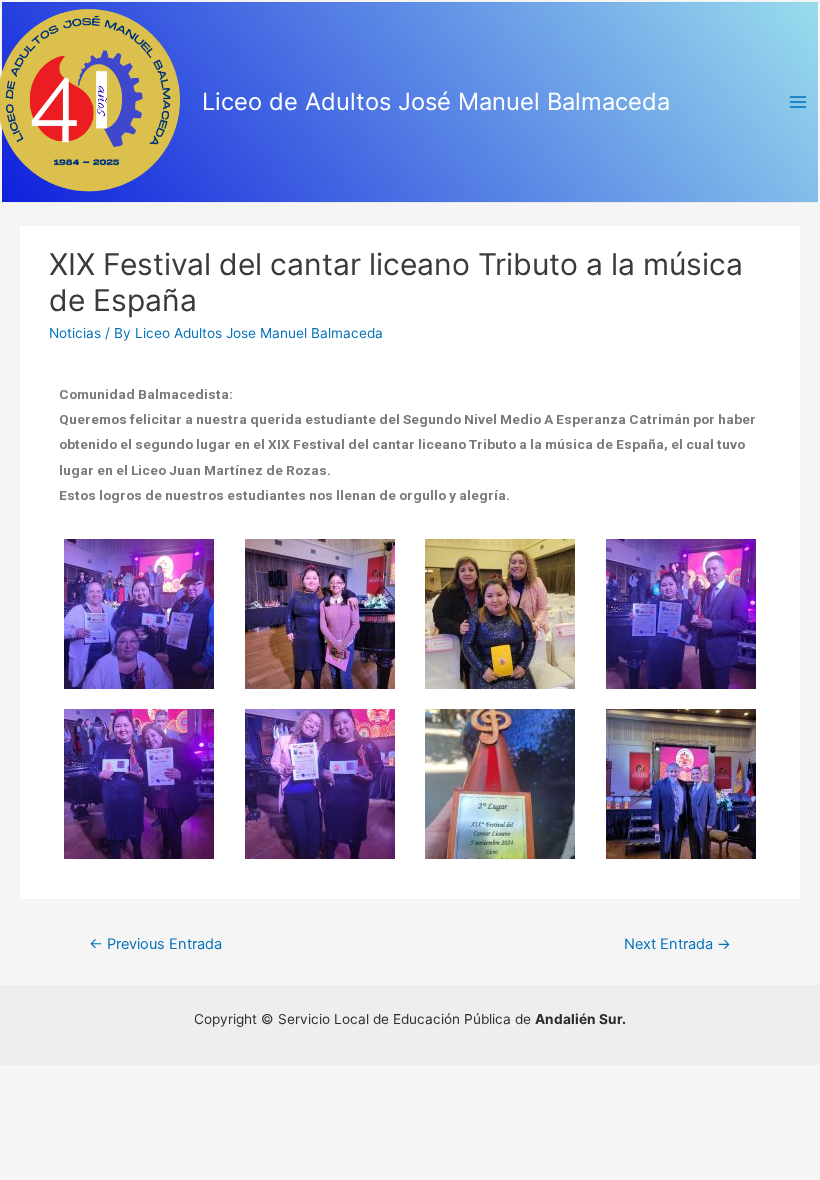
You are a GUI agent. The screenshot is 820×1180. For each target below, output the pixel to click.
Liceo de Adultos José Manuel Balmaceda (436, 101)
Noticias (75, 333)
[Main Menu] (798, 102)
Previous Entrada (155, 944)
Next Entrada (677, 944)
